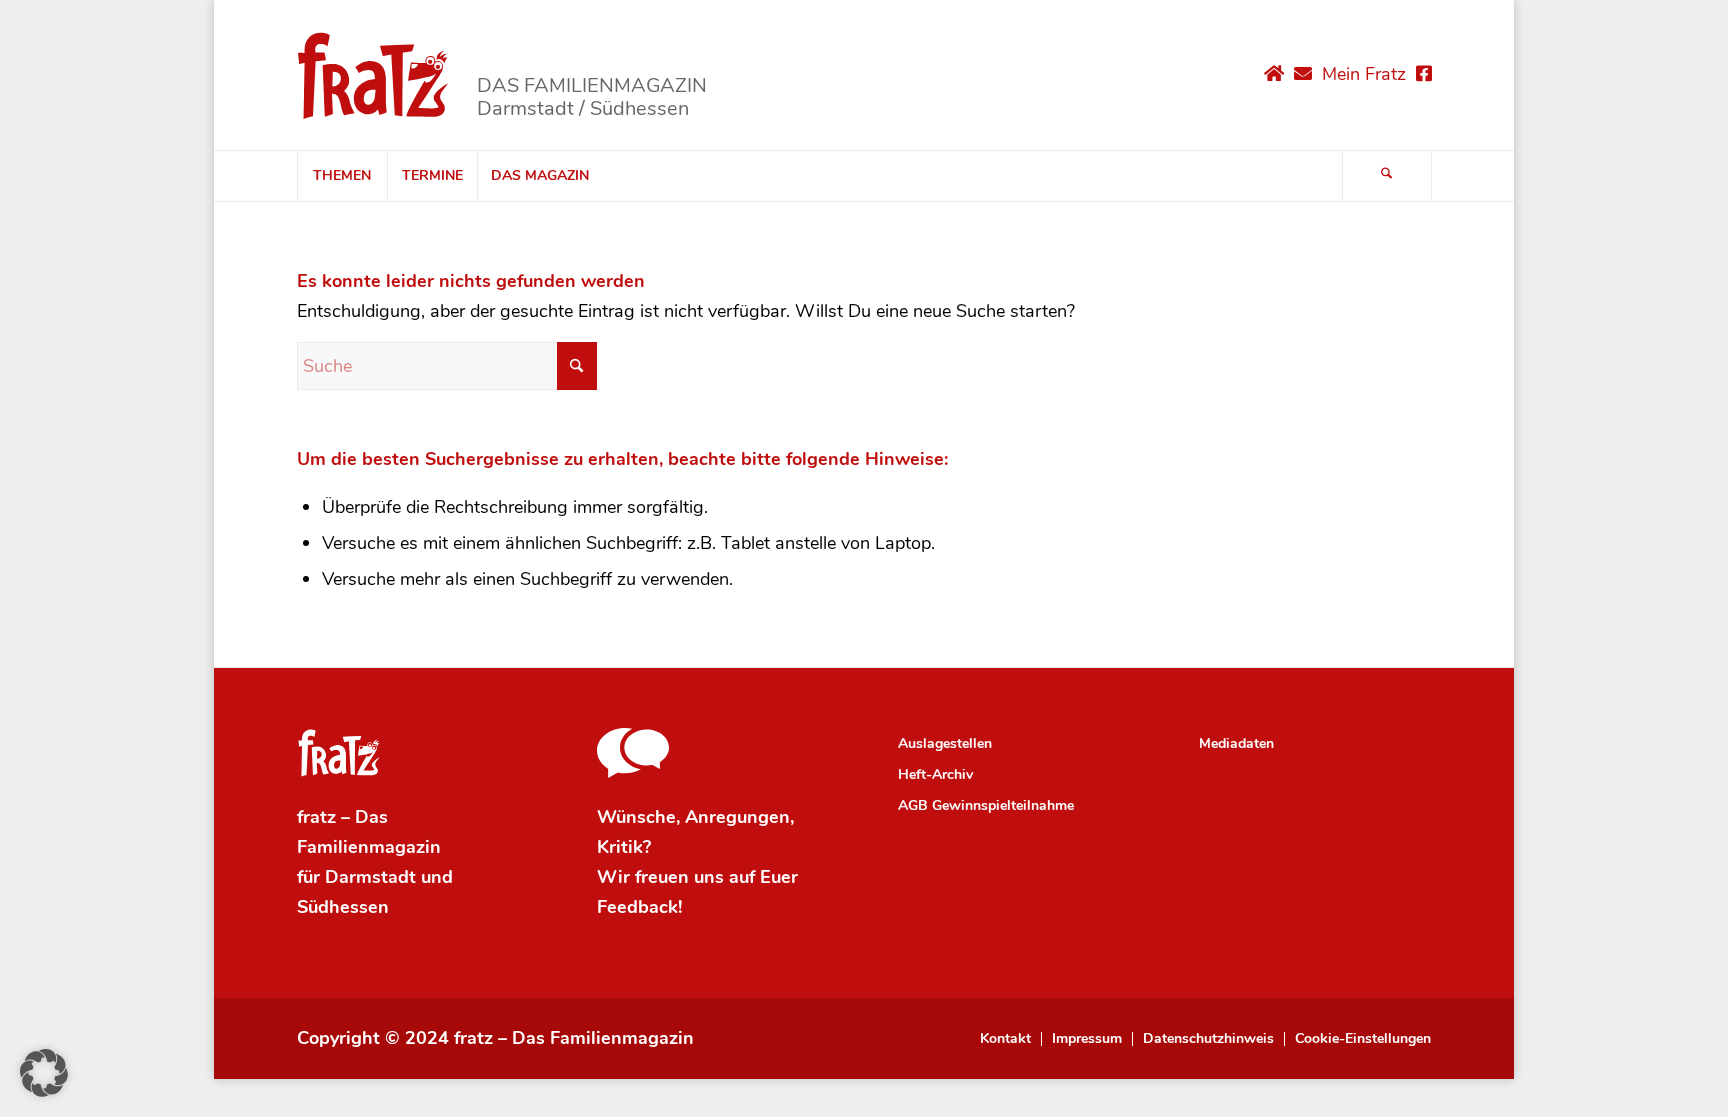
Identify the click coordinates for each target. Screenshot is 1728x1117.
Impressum (1087, 1039)
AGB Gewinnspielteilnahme (986, 805)
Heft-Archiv (935, 774)
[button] (44, 1073)
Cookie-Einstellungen (1363, 1039)
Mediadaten (1236, 743)
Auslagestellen (945, 743)
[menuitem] (342, 176)
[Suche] (1387, 176)
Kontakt (1005, 1039)
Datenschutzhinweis (1208, 1039)
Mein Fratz (1364, 74)
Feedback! (639, 907)
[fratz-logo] (373, 75)
